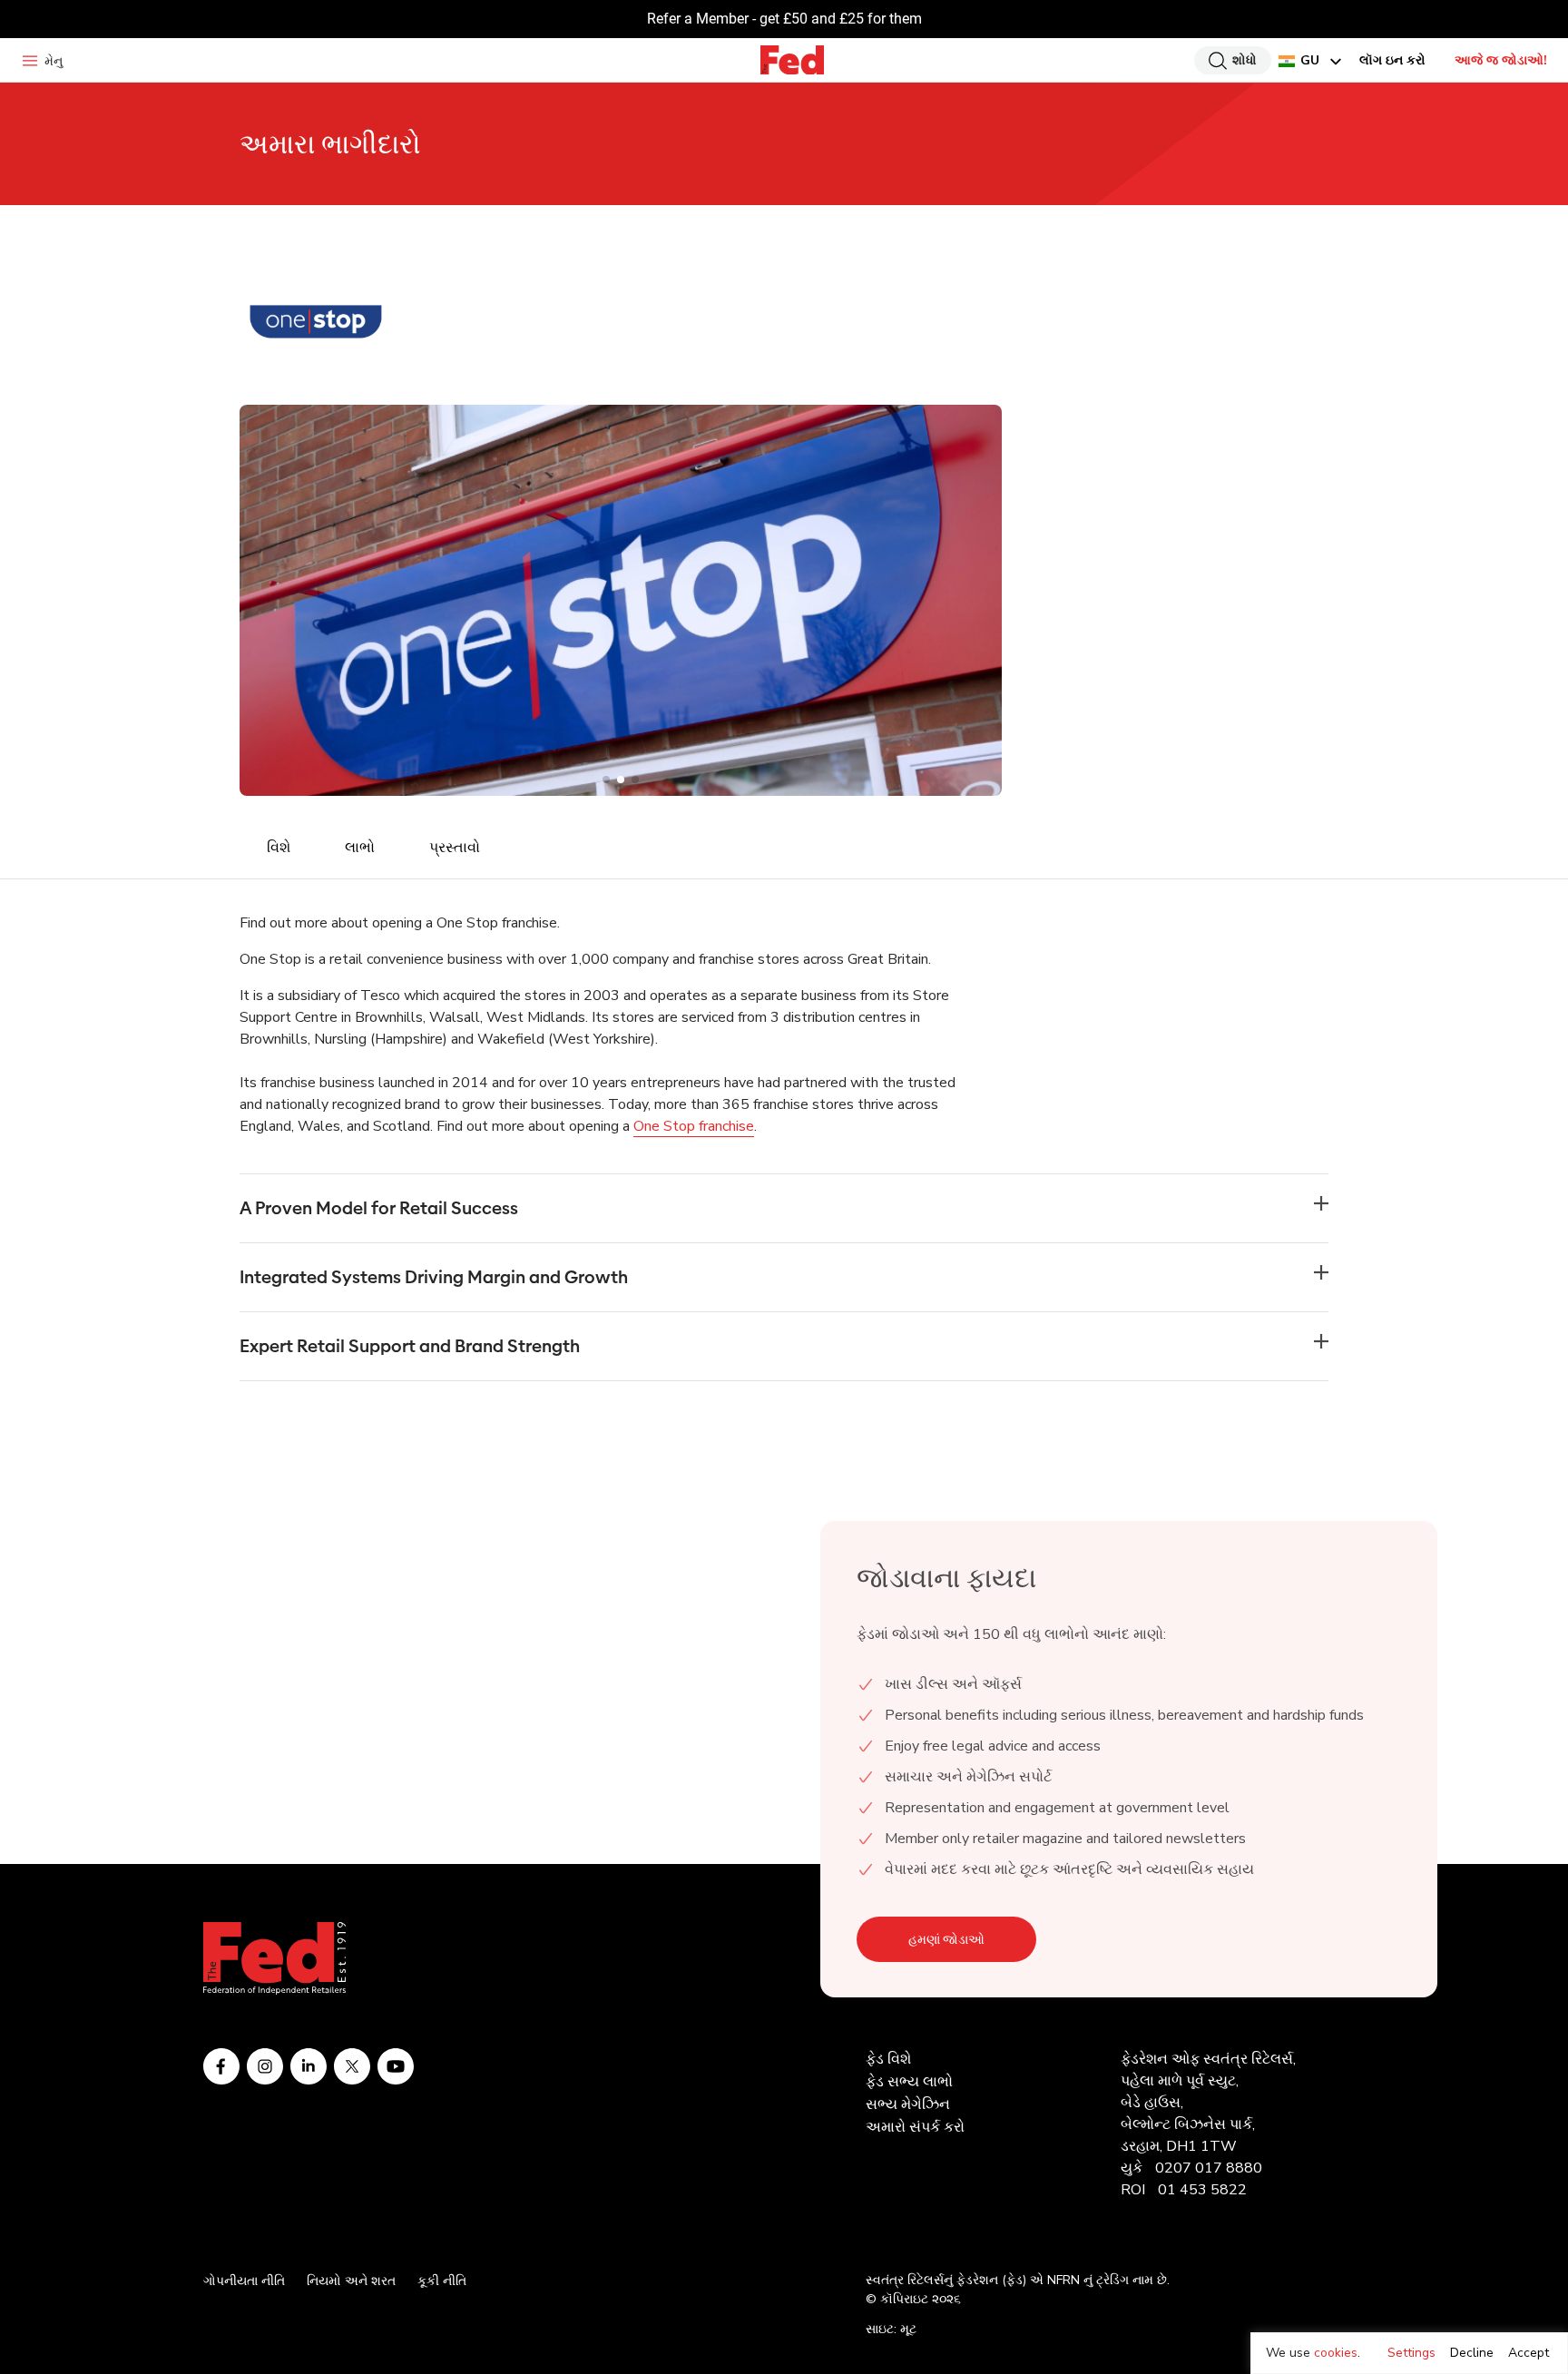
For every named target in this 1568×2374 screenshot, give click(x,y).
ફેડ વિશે (888, 2059)
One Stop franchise (694, 1126)
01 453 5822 (1202, 2190)
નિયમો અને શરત (351, 2281)
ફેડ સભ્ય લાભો (909, 2082)
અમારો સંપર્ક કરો (915, 2127)
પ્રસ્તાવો (455, 848)
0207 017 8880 (1209, 2168)
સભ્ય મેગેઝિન (908, 2104)
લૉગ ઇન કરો (1392, 60)
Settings (1411, 2353)
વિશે (279, 848)
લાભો (360, 848)
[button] (606, 780)
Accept (1529, 2353)
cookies (1336, 2353)
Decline (1472, 2353)
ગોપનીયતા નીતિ (244, 2281)
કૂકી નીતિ (442, 2281)
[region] (1409, 2353)
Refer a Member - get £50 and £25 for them (784, 19)
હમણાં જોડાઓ (946, 1939)
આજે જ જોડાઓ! (1501, 60)
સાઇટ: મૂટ (891, 2329)
